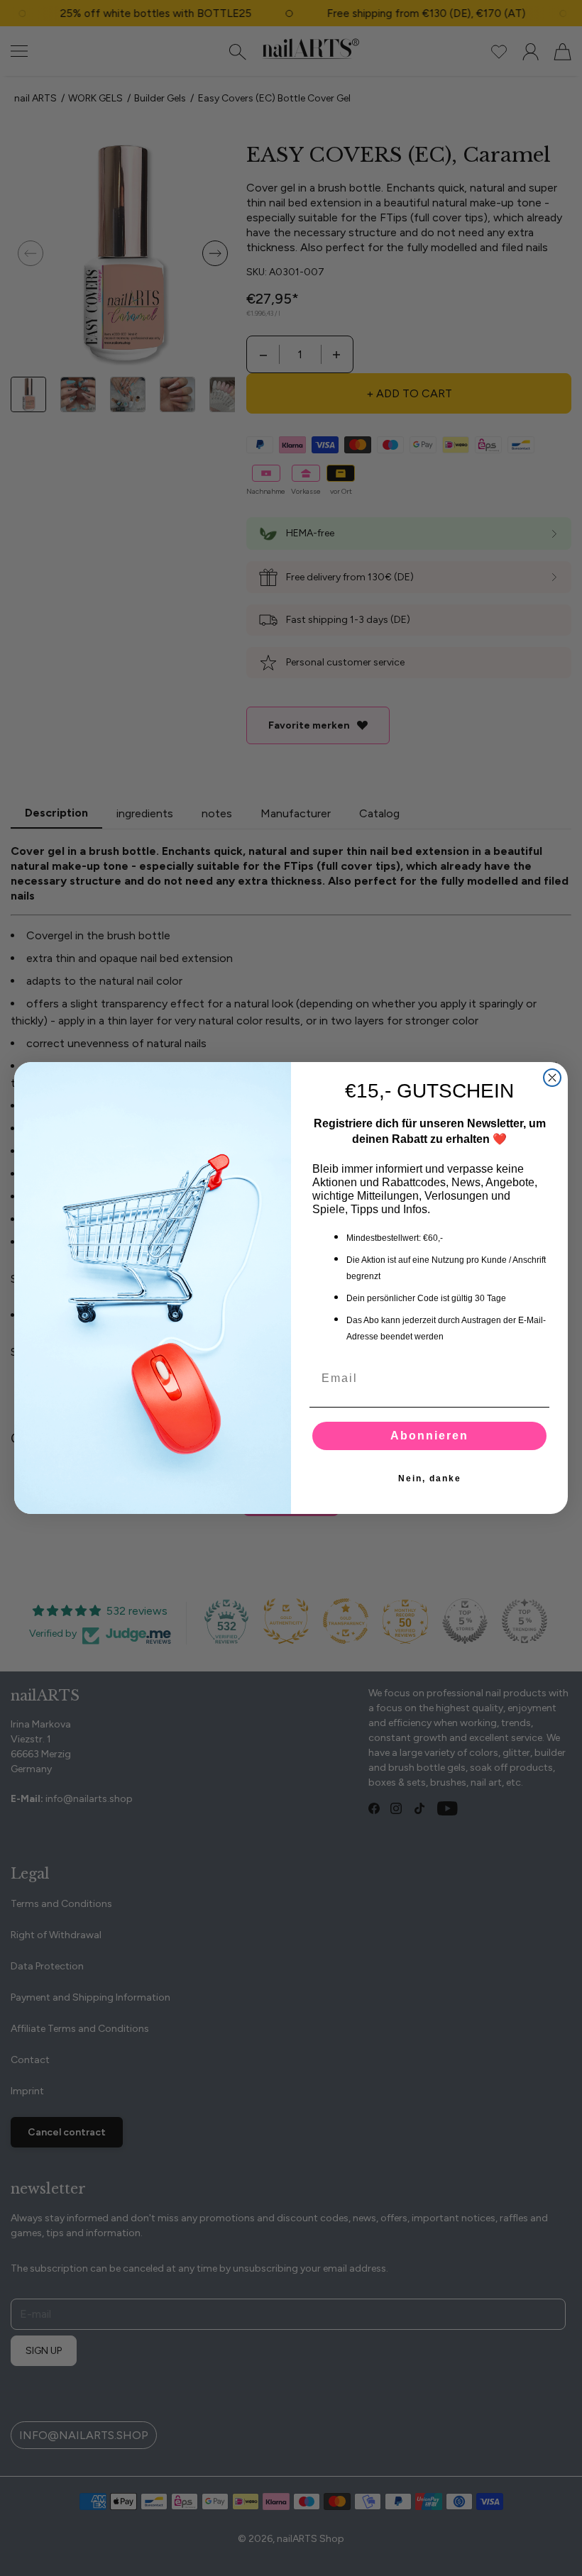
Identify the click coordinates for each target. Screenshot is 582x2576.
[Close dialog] (552, 1078)
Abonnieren (429, 1436)
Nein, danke (430, 1478)
